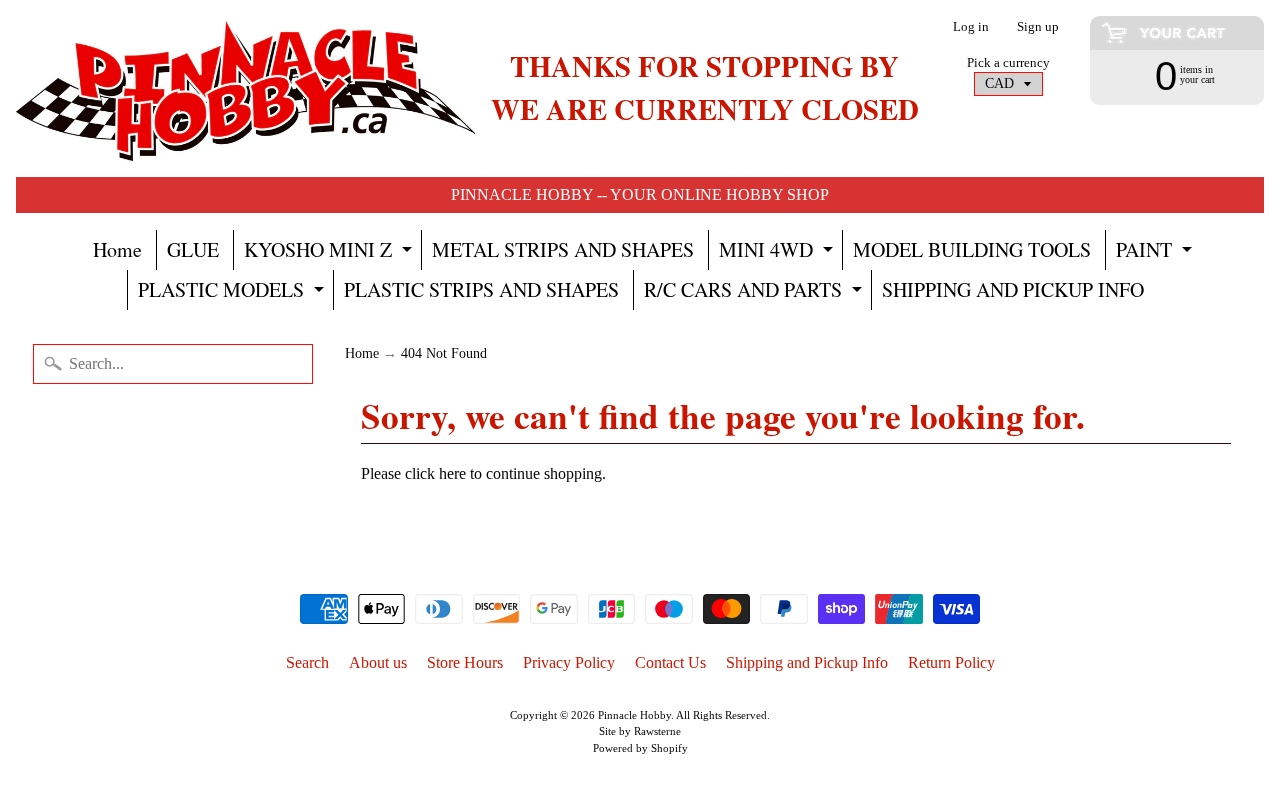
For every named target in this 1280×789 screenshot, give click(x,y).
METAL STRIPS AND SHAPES (563, 249)
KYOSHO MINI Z (330, 253)
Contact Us (670, 662)
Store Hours (465, 662)
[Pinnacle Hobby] (245, 88)
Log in (971, 27)
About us (378, 662)
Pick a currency (1008, 63)
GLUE (193, 249)
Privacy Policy (569, 662)
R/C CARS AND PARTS (755, 293)
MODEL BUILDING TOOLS (972, 249)
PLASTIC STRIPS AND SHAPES (481, 289)
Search (307, 662)
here (452, 473)
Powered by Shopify (640, 748)
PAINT (1156, 253)
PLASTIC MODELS (233, 293)
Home (117, 249)
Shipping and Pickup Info (807, 662)
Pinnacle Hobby (634, 715)
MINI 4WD (778, 253)
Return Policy (951, 662)
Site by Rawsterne (640, 731)
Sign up (1038, 27)
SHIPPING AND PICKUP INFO (1013, 289)
